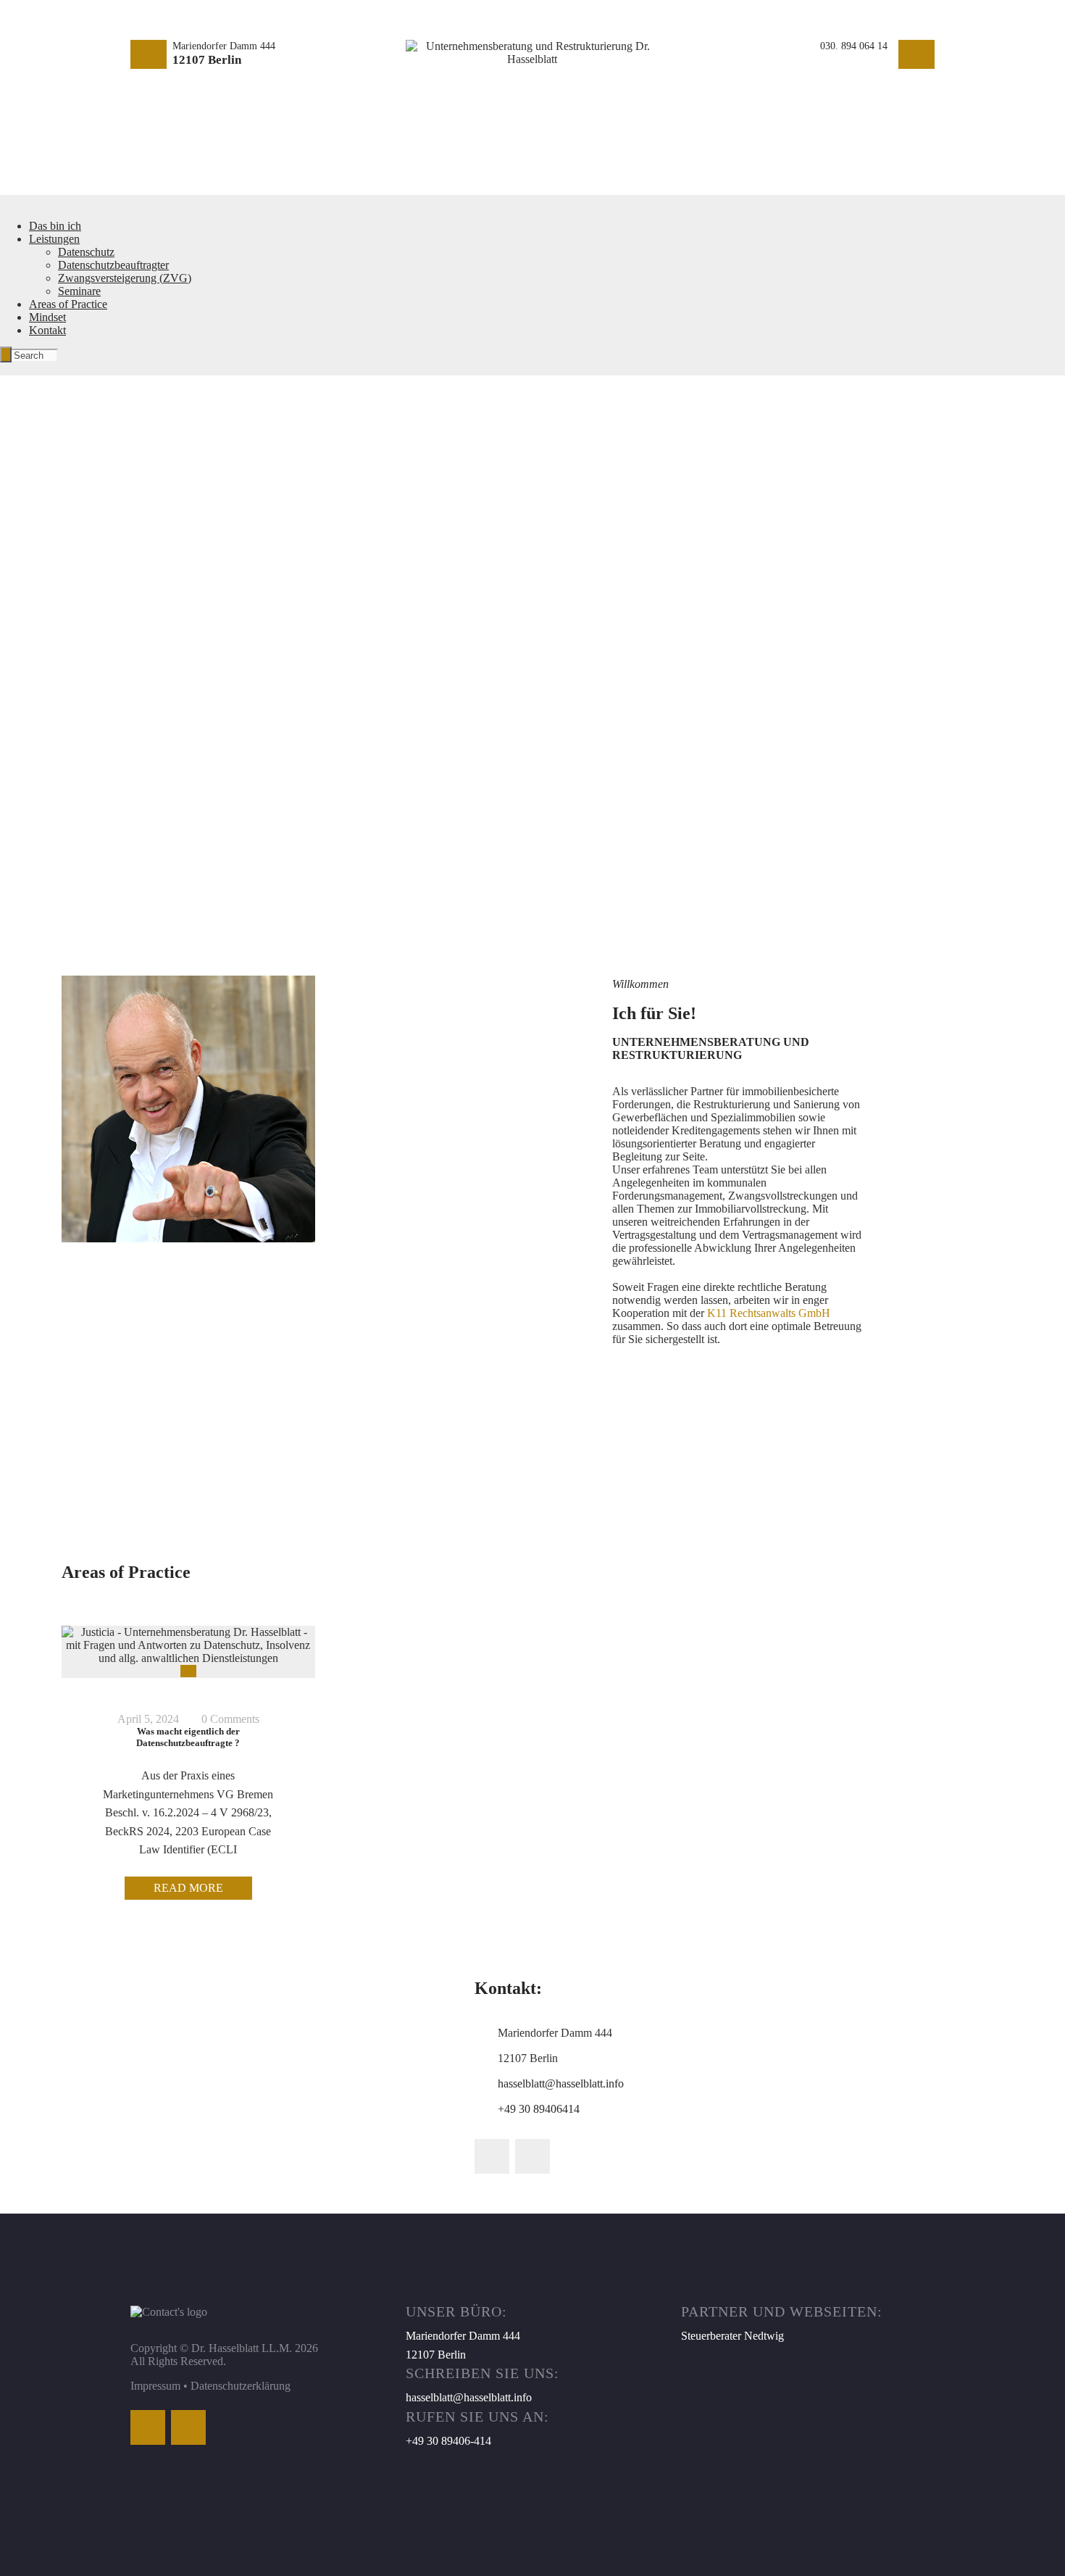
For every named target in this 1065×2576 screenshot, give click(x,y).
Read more (188, 1888)
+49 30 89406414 (539, 2109)
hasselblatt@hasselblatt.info (561, 2083)
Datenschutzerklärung (241, 2386)
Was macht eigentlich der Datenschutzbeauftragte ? (188, 1737)
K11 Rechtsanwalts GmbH (769, 1313)
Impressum (155, 2386)
